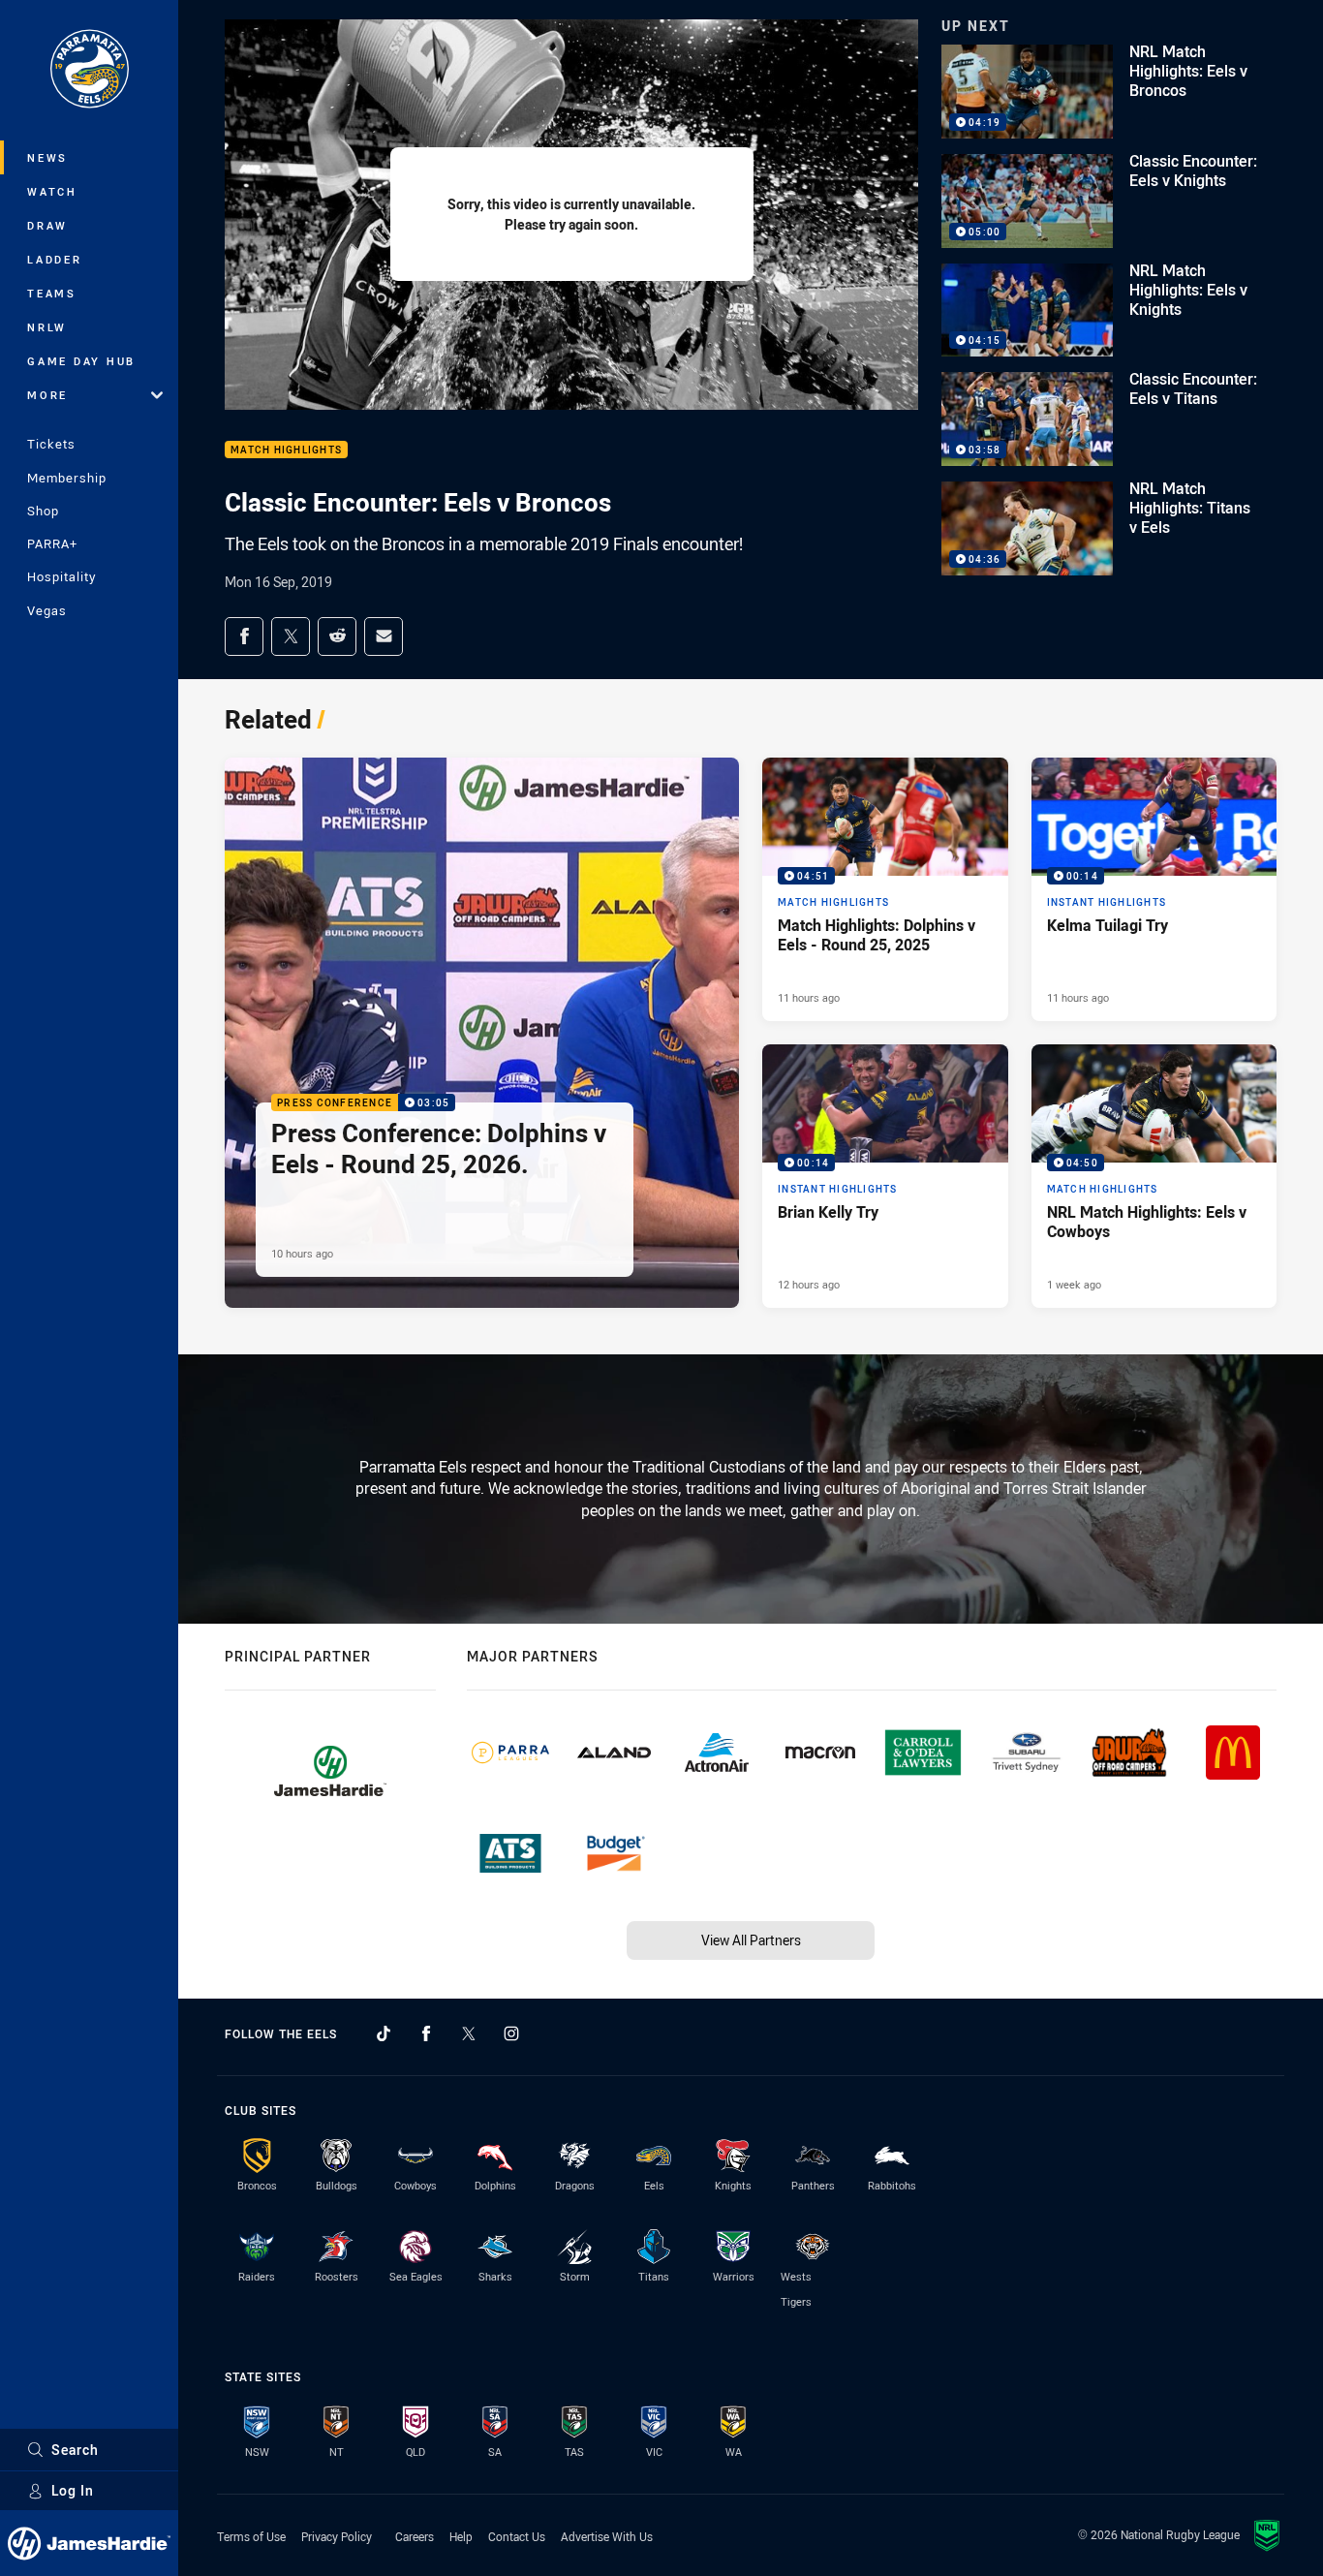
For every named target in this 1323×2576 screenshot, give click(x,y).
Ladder (55, 259)
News (47, 157)
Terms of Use (251, 2536)
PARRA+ (52, 543)
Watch (52, 191)
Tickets (51, 444)
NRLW (47, 327)
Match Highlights (286, 450)
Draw (47, 225)
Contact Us (517, 2536)
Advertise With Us (607, 2536)
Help (461, 2536)
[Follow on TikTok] (384, 2033)
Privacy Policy (337, 2536)
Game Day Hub (81, 361)
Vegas (47, 610)
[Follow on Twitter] (469, 2033)
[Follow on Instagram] (511, 2033)
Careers (415, 2536)
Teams (52, 293)
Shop (43, 511)
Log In (73, 2490)
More (47, 395)
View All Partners (751, 1940)
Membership (67, 478)
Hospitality (62, 576)
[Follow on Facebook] (426, 2033)
